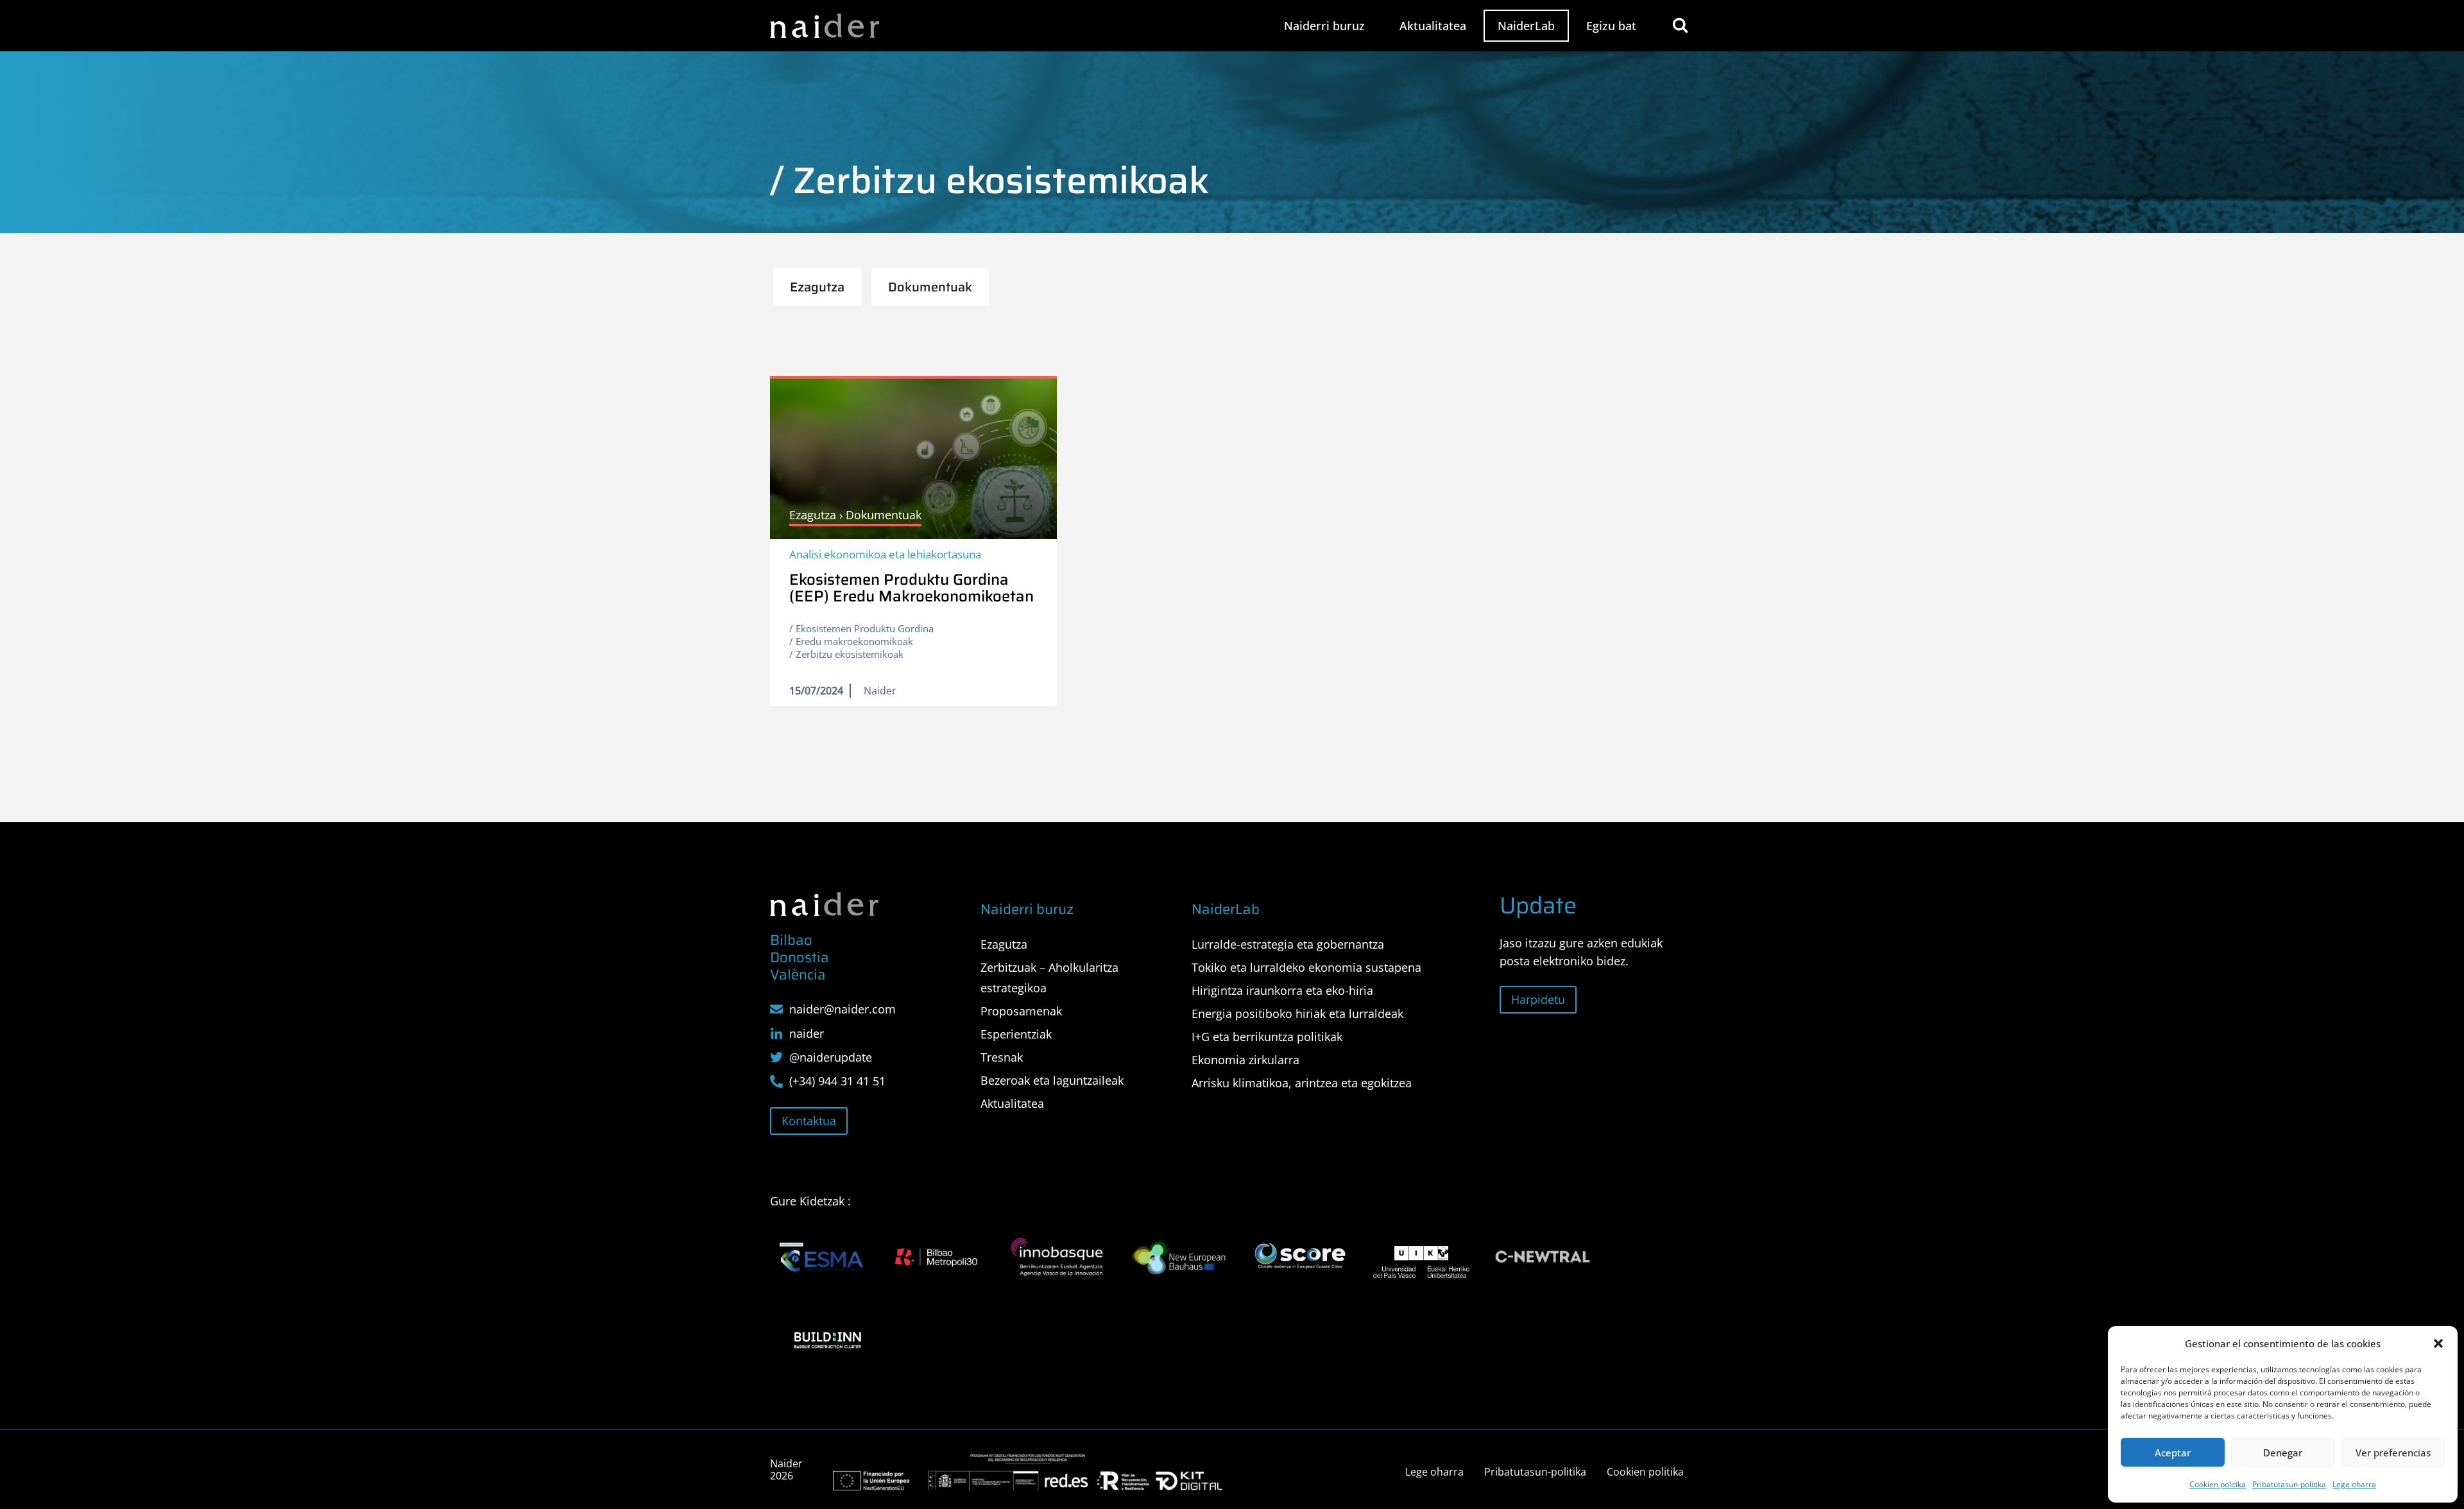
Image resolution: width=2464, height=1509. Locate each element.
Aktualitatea (1433, 26)
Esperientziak (1016, 1034)
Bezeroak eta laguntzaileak (1052, 1080)
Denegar (2283, 1453)
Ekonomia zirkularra (1245, 1060)
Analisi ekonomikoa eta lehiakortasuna (885, 554)
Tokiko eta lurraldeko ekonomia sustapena (1306, 967)
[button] (2438, 1343)
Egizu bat (1611, 26)
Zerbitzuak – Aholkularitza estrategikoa (1049, 978)
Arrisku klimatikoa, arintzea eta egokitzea (1302, 1083)
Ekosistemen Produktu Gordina (865, 628)
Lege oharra (2354, 1484)
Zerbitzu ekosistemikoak (850, 654)
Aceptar (2173, 1453)
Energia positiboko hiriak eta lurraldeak (1297, 1013)
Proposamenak (1021, 1011)
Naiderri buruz (1324, 26)
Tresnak (1002, 1057)
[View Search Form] (1680, 25)
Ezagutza (1004, 944)
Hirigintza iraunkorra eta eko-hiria (1282, 990)
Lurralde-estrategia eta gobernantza (1288, 944)
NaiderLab (1526, 26)
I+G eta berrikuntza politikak (1267, 1037)
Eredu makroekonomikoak (854, 641)
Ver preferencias (2393, 1453)
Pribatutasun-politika (2289, 1484)
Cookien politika (2218, 1484)
